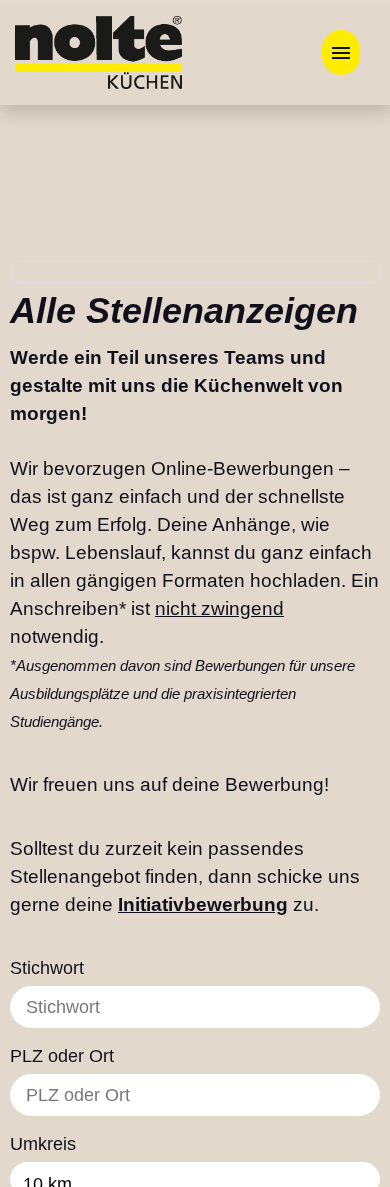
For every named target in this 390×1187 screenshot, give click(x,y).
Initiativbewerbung (203, 864)
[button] (292, 1145)
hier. (270, 1142)
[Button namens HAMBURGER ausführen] (341, 52)
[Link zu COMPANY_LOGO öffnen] (98, 52)
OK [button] (338, 932)
